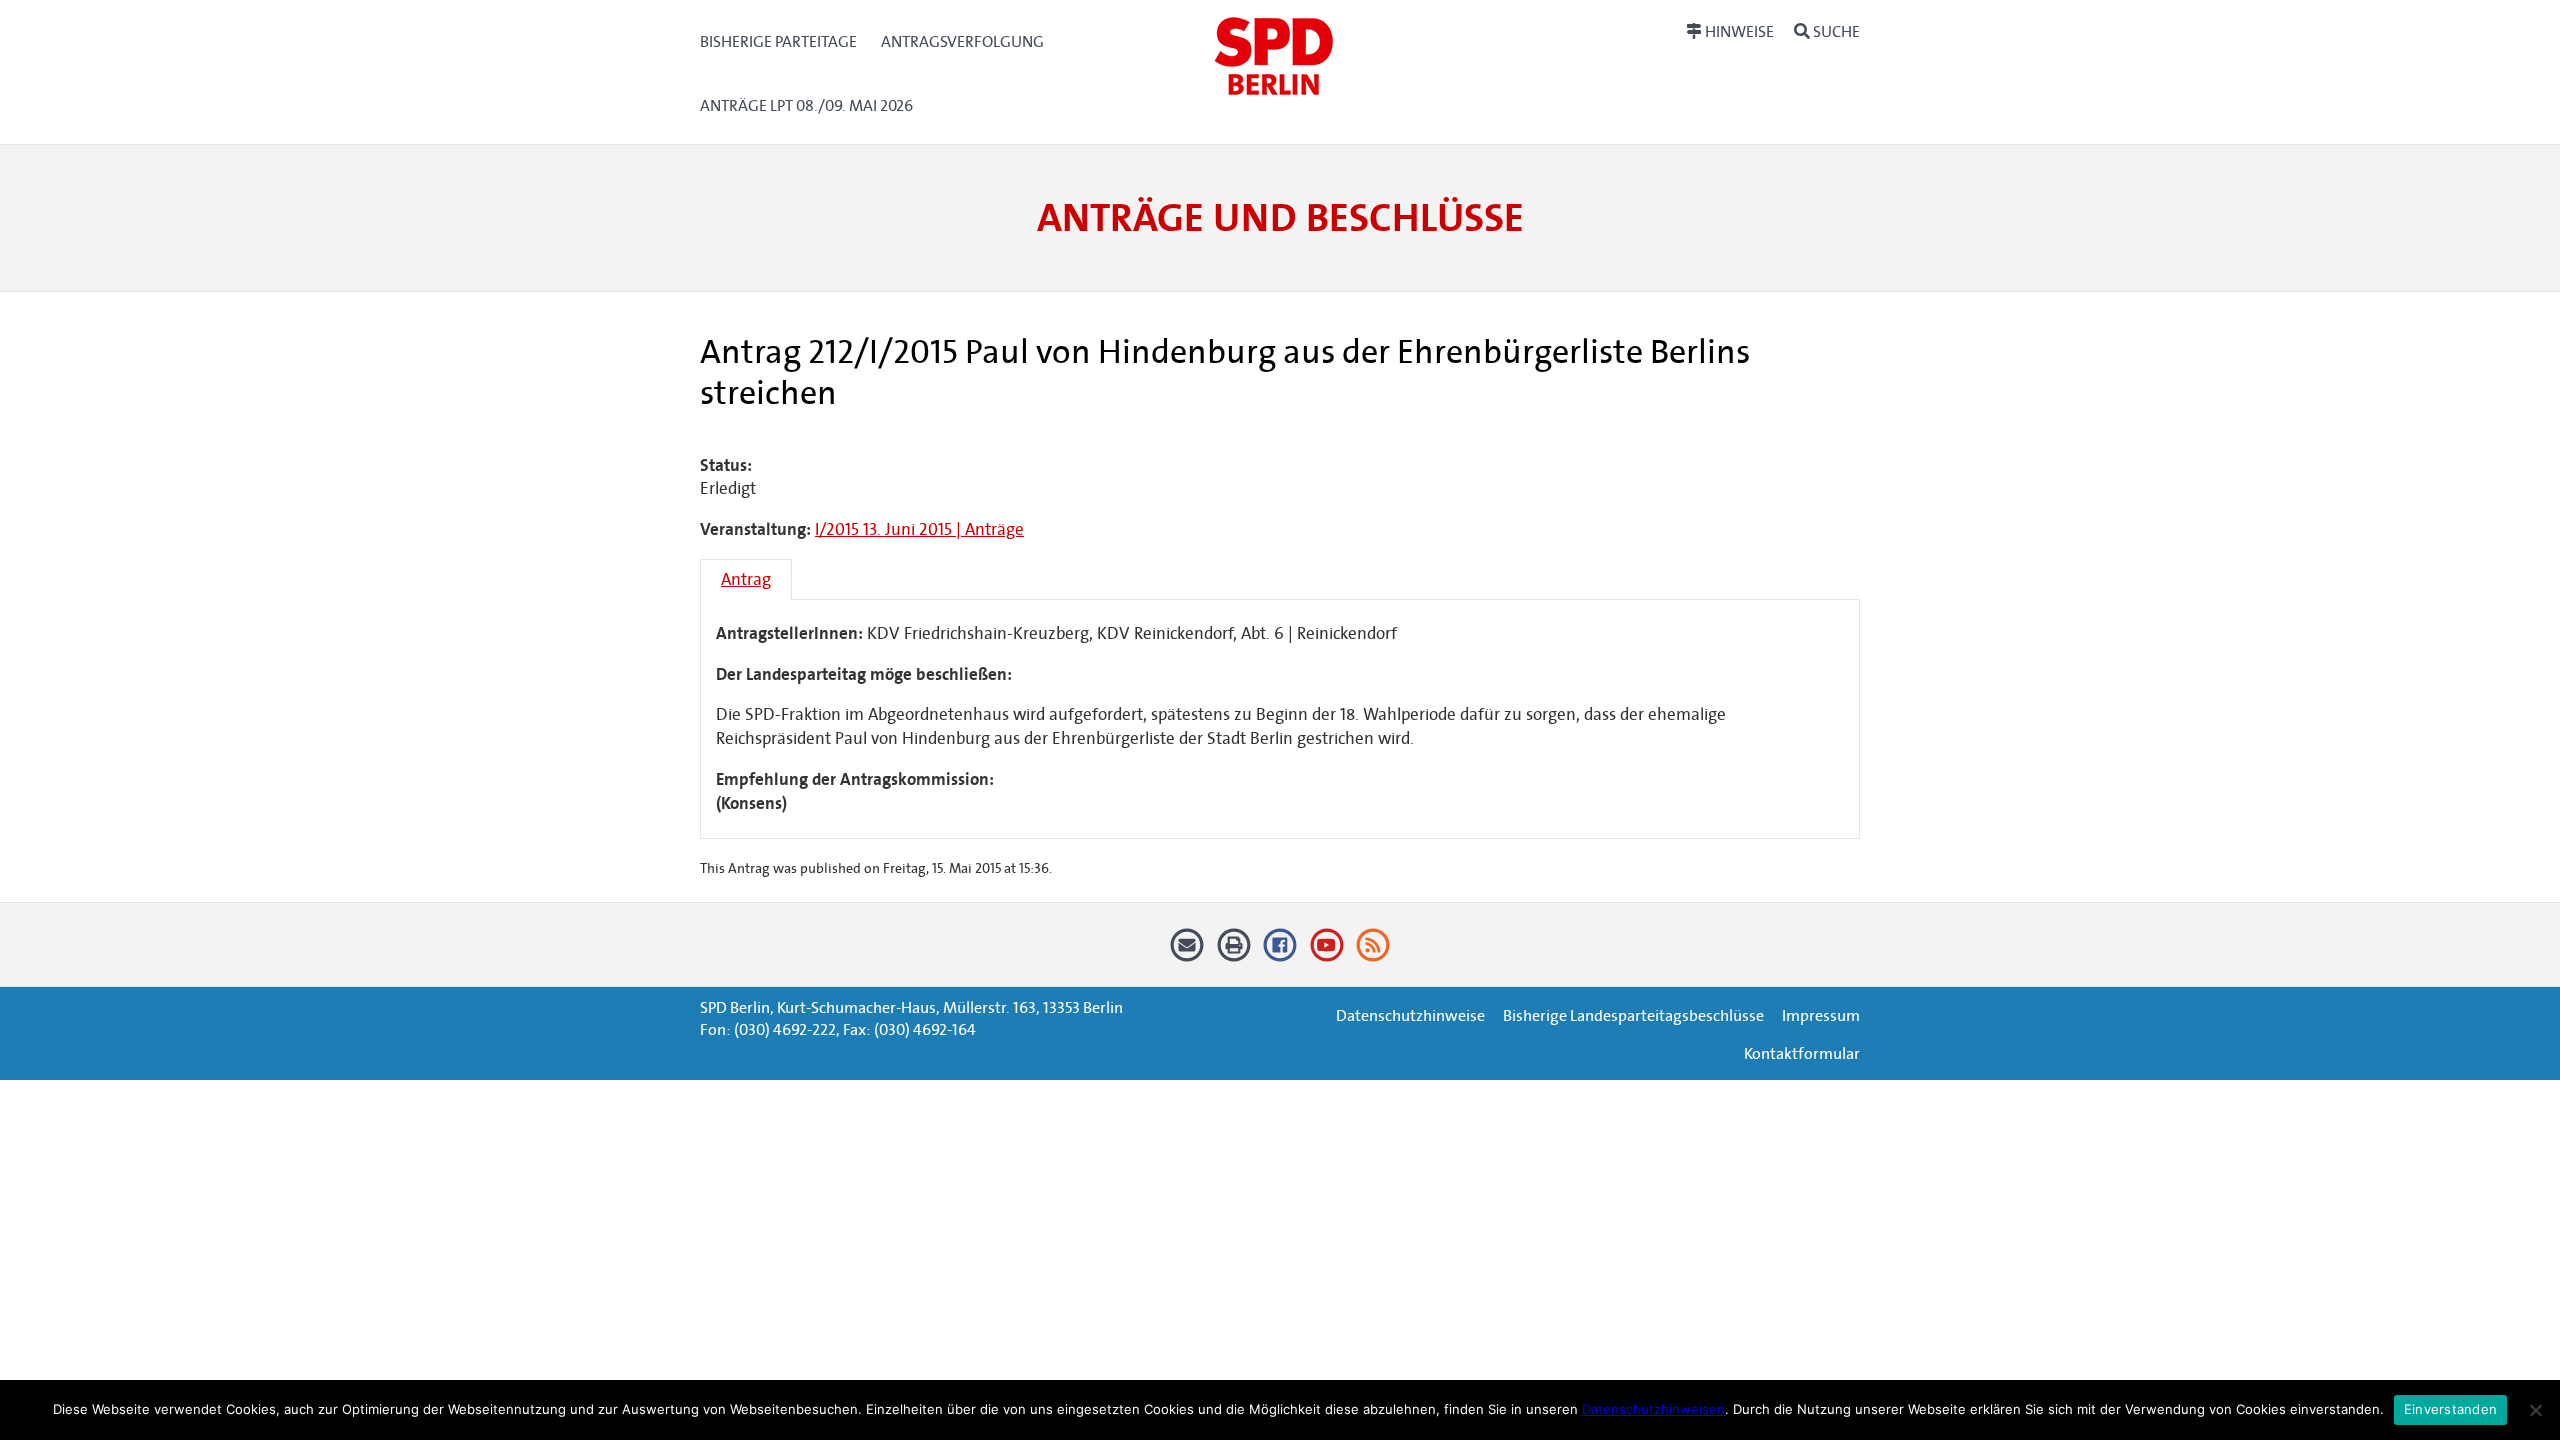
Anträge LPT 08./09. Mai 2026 (806, 105)
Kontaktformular (1802, 1053)
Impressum (1821, 1015)
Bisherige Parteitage (778, 41)
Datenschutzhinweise (1410, 1015)
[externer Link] (1280, 952)
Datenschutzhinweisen (1653, 1409)
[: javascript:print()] (1233, 952)
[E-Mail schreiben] (1187, 952)
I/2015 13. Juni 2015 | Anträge (919, 529)
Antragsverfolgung (962, 41)
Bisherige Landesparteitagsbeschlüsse (1633, 1015)
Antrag (746, 579)
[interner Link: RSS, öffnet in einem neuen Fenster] (1373, 952)
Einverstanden (2450, 1409)
